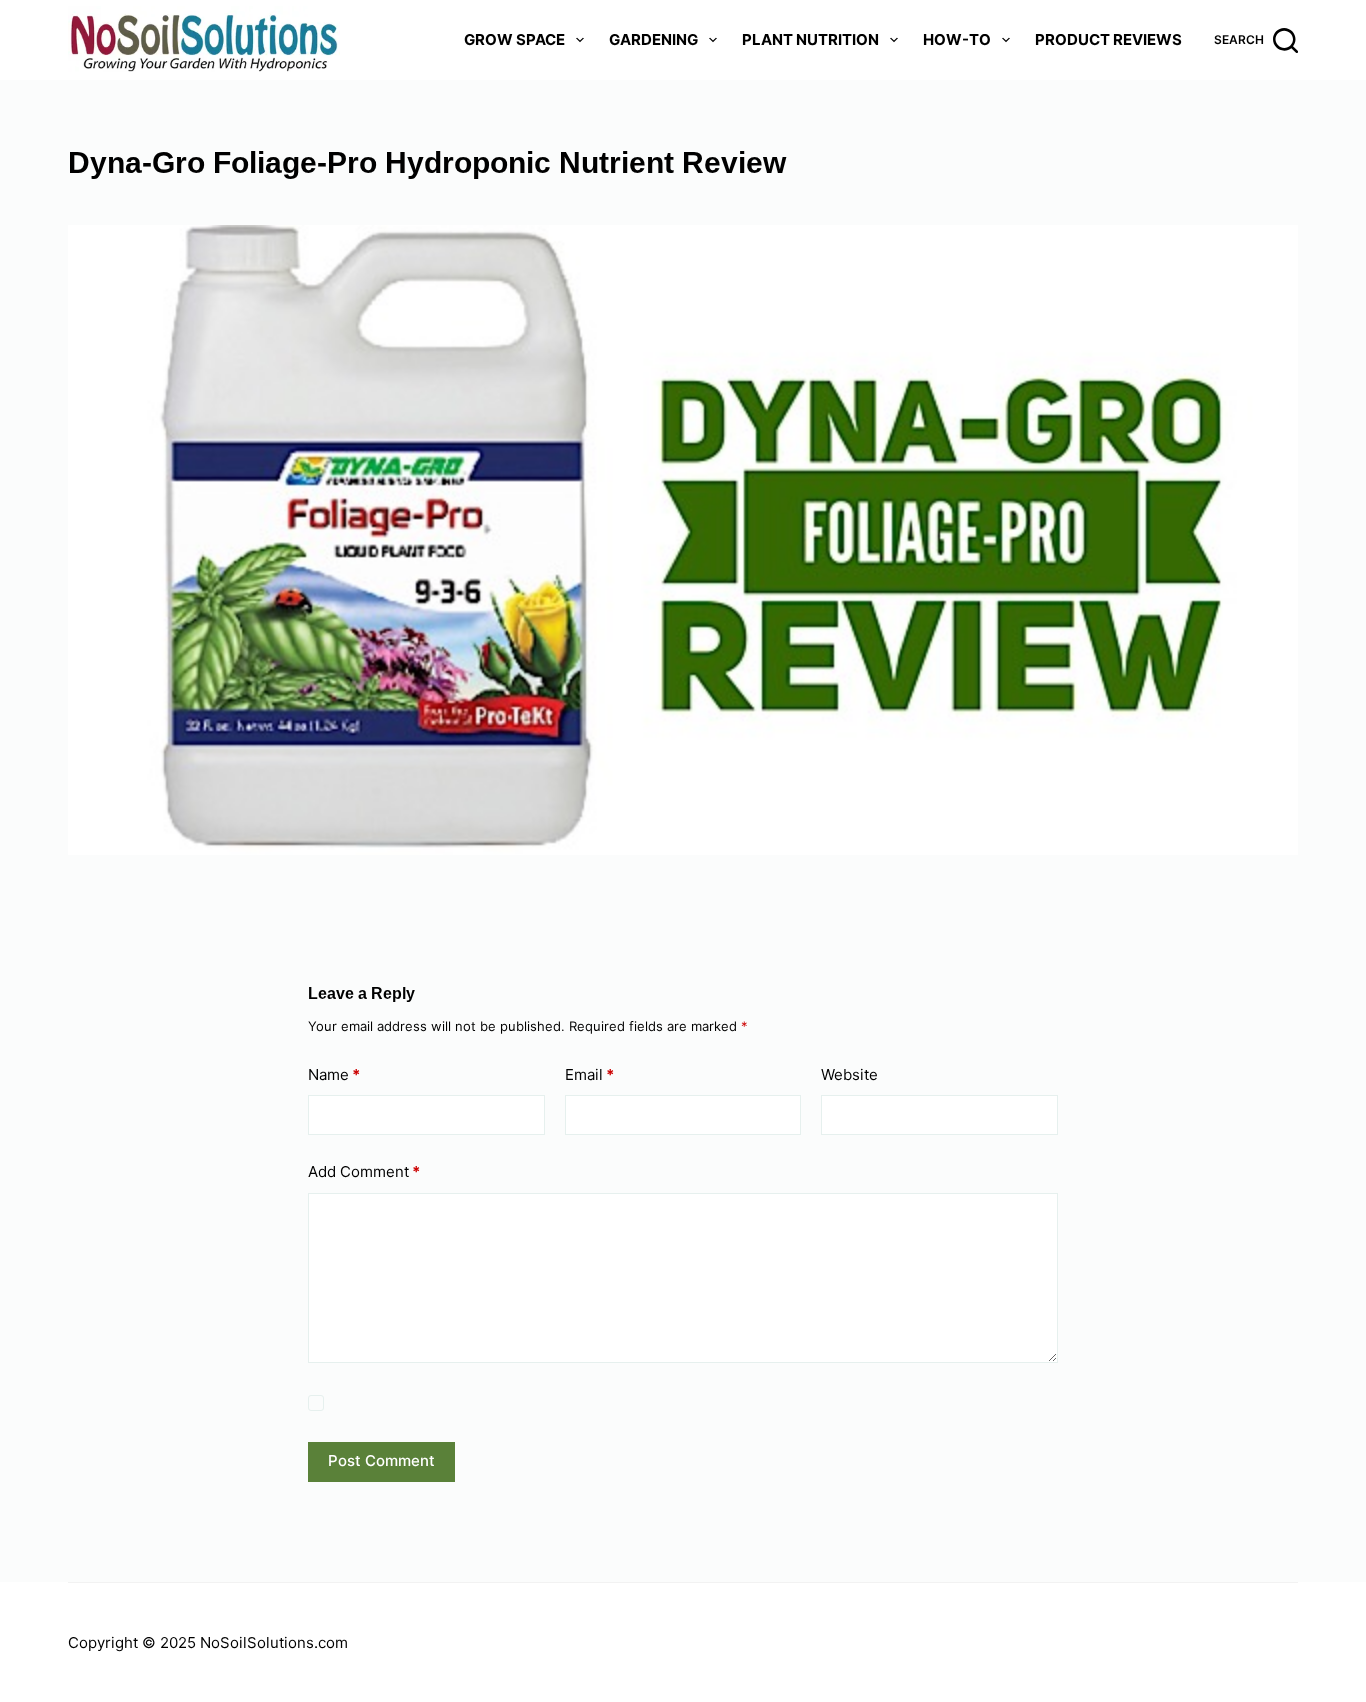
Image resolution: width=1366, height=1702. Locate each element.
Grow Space (514, 39)
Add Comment (364, 1171)
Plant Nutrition (810, 39)
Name (334, 1074)
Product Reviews (1108, 39)
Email (589, 1074)
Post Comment (381, 1460)
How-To (957, 39)
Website (849, 1074)
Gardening (653, 39)
